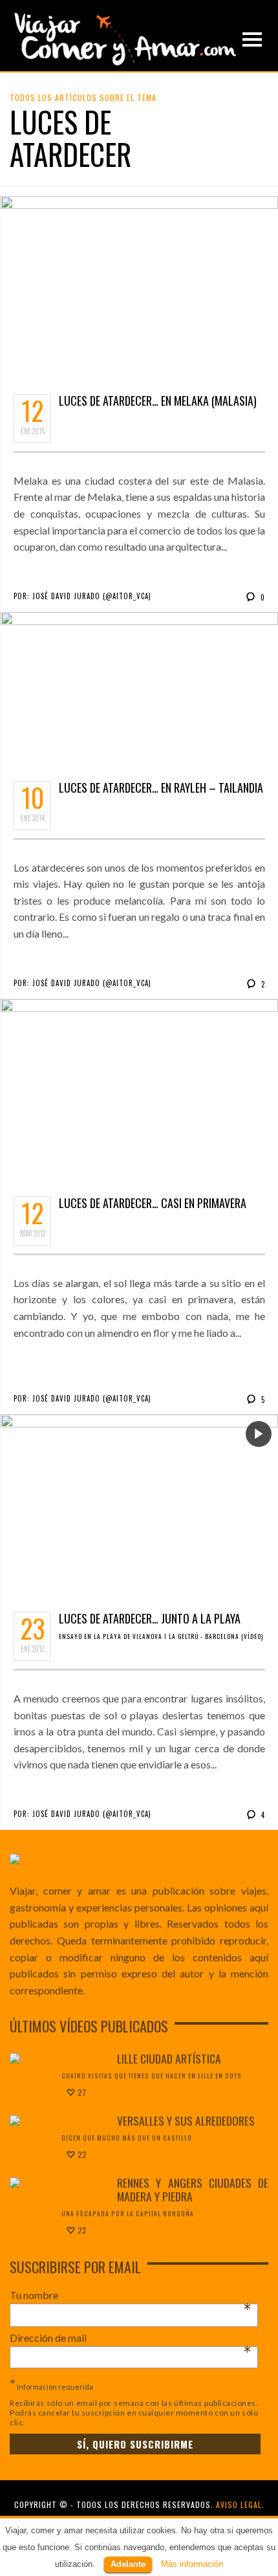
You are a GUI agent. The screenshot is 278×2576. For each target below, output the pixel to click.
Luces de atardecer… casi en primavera (153, 1203)
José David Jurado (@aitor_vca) (92, 596)
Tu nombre (131, 2295)
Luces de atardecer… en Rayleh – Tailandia (161, 787)
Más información (192, 2564)
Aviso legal (239, 2504)
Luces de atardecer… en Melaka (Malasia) (158, 401)
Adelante (128, 2564)
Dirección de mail (131, 2338)
